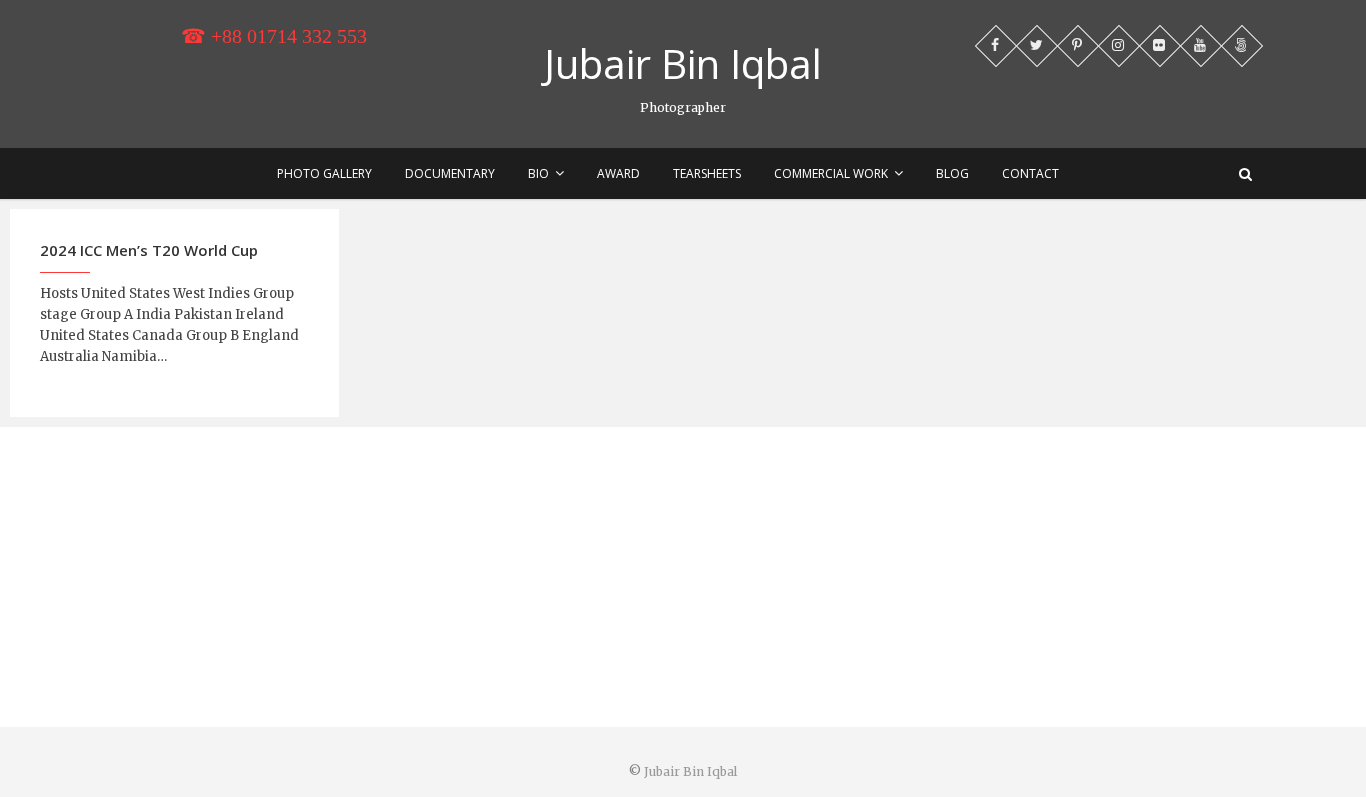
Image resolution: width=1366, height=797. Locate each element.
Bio (538, 173)
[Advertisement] (683, 577)
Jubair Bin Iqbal (683, 64)
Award (618, 173)
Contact (1030, 173)
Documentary (450, 173)
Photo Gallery (324, 173)
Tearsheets (707, 173)
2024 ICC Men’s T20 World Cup (149, 250)
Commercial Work (831, 173)
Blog (952, 173)
